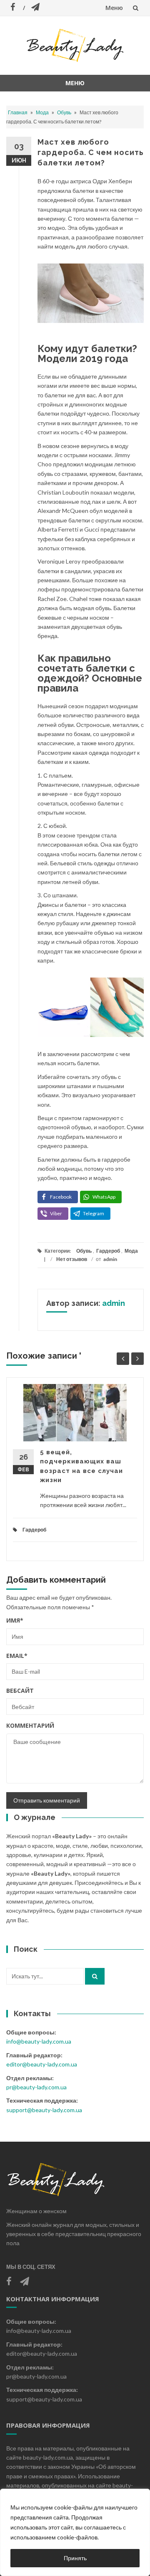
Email (17, 1656)
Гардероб (108, 1251)
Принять (75, 2558)
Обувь (64, 112)
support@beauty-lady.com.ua (44, 2110)
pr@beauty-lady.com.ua (36, 2087)
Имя (15, 1620)
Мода (42, 112)
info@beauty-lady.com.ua (39, 2041)
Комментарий (30, 1725)
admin (110, 1259)
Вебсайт (20, 1691)
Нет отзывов (72, 1259)
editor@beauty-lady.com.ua (42, 2064)
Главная (18, 112)
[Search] (95, 1976)
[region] (75, 2532)
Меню (114, 8)
